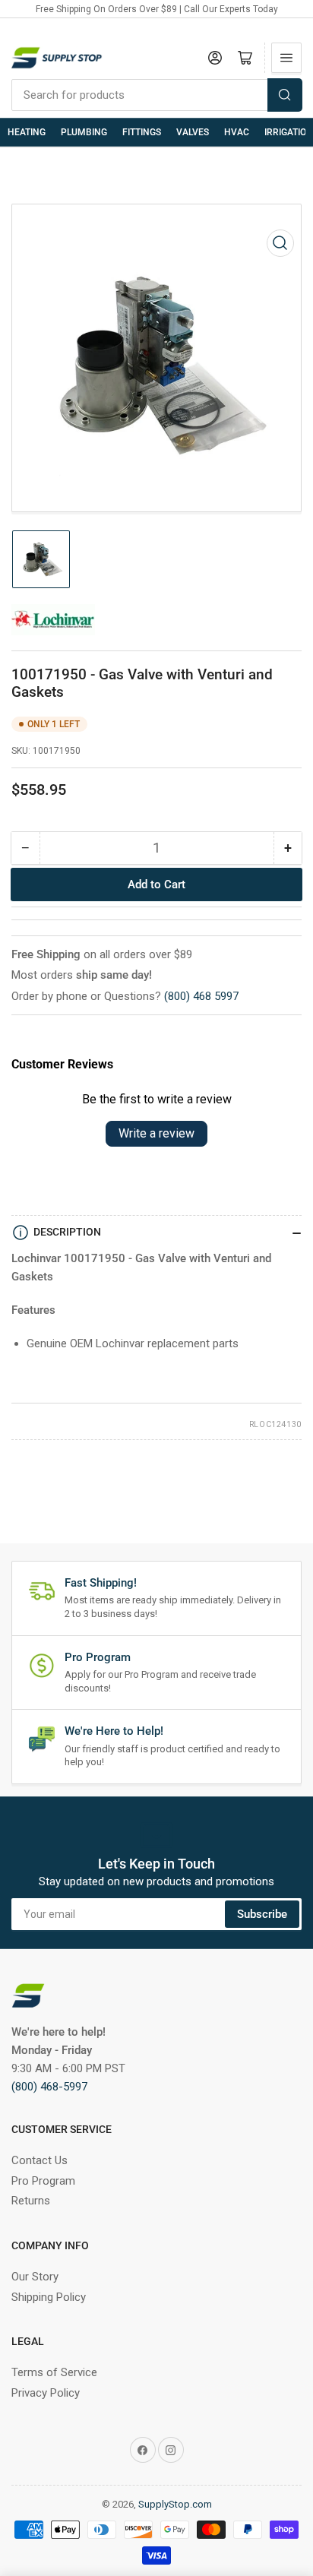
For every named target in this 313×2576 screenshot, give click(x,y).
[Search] (285, 95)
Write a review (156, 1133)
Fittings (142, 132)
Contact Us (40, 2160)
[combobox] (156, 95)
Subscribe (262, 1914)
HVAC (237, 132)
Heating (27, 132)
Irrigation (289, 132)
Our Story (35, 2277)
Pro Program (43, 2181)
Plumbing (84, 132)
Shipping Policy (49, 2297)
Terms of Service (54, 2372)
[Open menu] (286, 58)
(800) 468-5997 (49, 2087)
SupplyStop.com (175, 2504)
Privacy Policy (46, 2393)
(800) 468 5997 (201, 996)
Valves (193, 132)
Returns (31, 2201)
